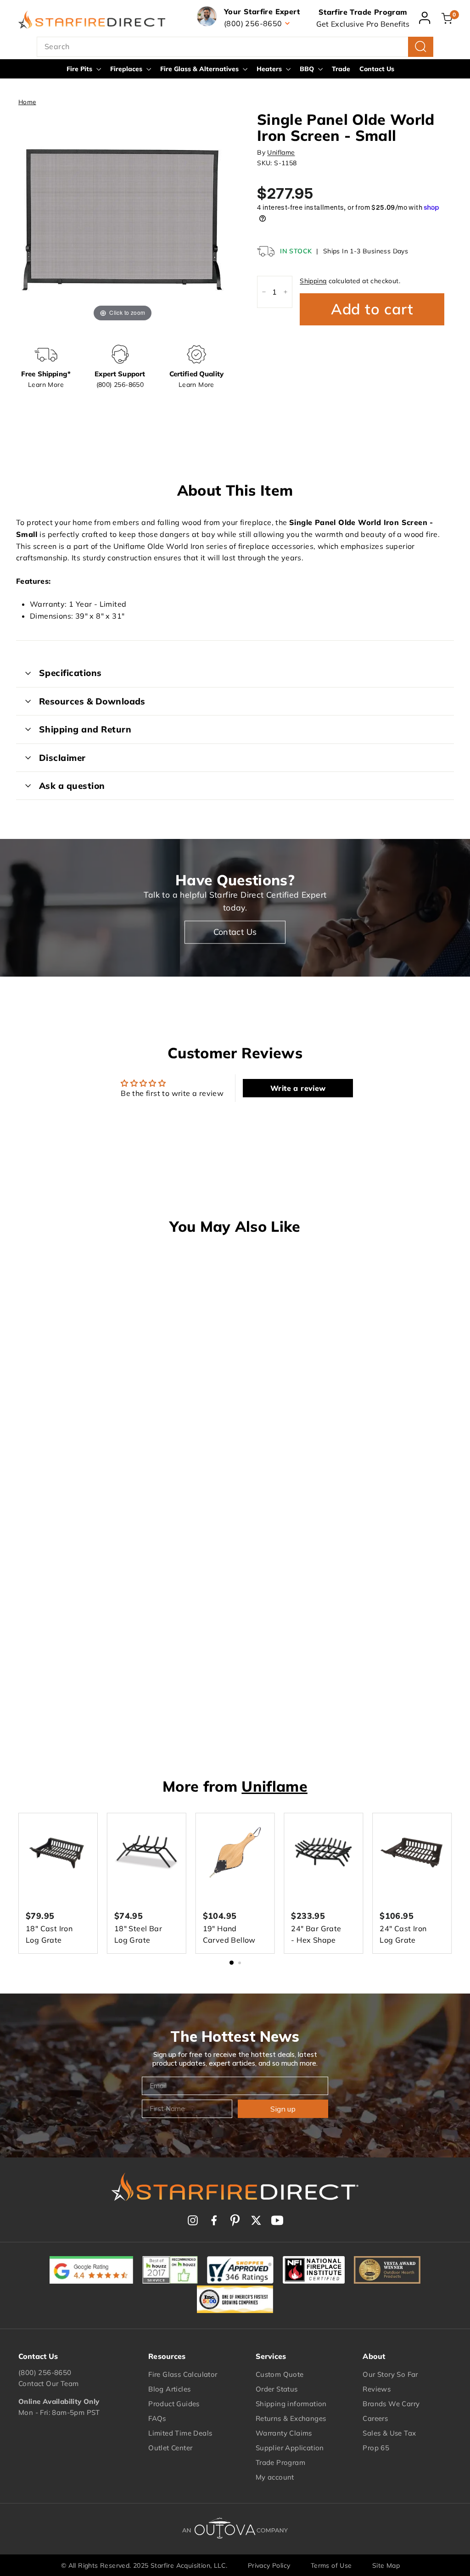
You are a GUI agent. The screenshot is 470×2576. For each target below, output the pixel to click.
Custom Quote (280, 2374)
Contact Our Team (48, 2383)
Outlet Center (170, 2448)
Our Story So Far (390, 2374)
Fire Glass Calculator (183, 2374)
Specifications (70, 673)
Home (27, 102)
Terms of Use (331, 2565)
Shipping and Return (85, 729)
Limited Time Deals (180, 2433)
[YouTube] (277, 2220)
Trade (341, 69)
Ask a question (72, 786)
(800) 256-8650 (45, 2372)
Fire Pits (80, 69)
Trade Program (280, 2462)
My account (275, 2477)
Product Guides (174, 2404)
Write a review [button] (298, 1088)
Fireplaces (127, 69)
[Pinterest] (235, 2220)
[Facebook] (214, 2220)
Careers (375, 2418)
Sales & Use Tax (389, 2433)
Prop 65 (376, 2448)
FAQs (157, 2418)
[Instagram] (193, 2220)
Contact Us (377, 69)
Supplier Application (290, 2448)
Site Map (386, 2565)
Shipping (313, 281)
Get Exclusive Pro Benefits (363, 24)
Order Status (277, 2389)
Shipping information (291, 2404)
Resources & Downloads (92, 701)
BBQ (308, 69)
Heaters (270, 69)
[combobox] (235, 47)
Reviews (377, 2389)
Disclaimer (62, 758)
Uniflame (281, 152)
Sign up (283, 2109)
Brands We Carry (391, 2404)
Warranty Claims (284, 2433)
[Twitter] (256, 2220)
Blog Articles (169, 2389)
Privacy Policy (269, 2565)
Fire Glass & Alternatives (200, 69)
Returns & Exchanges (291, 2418)
